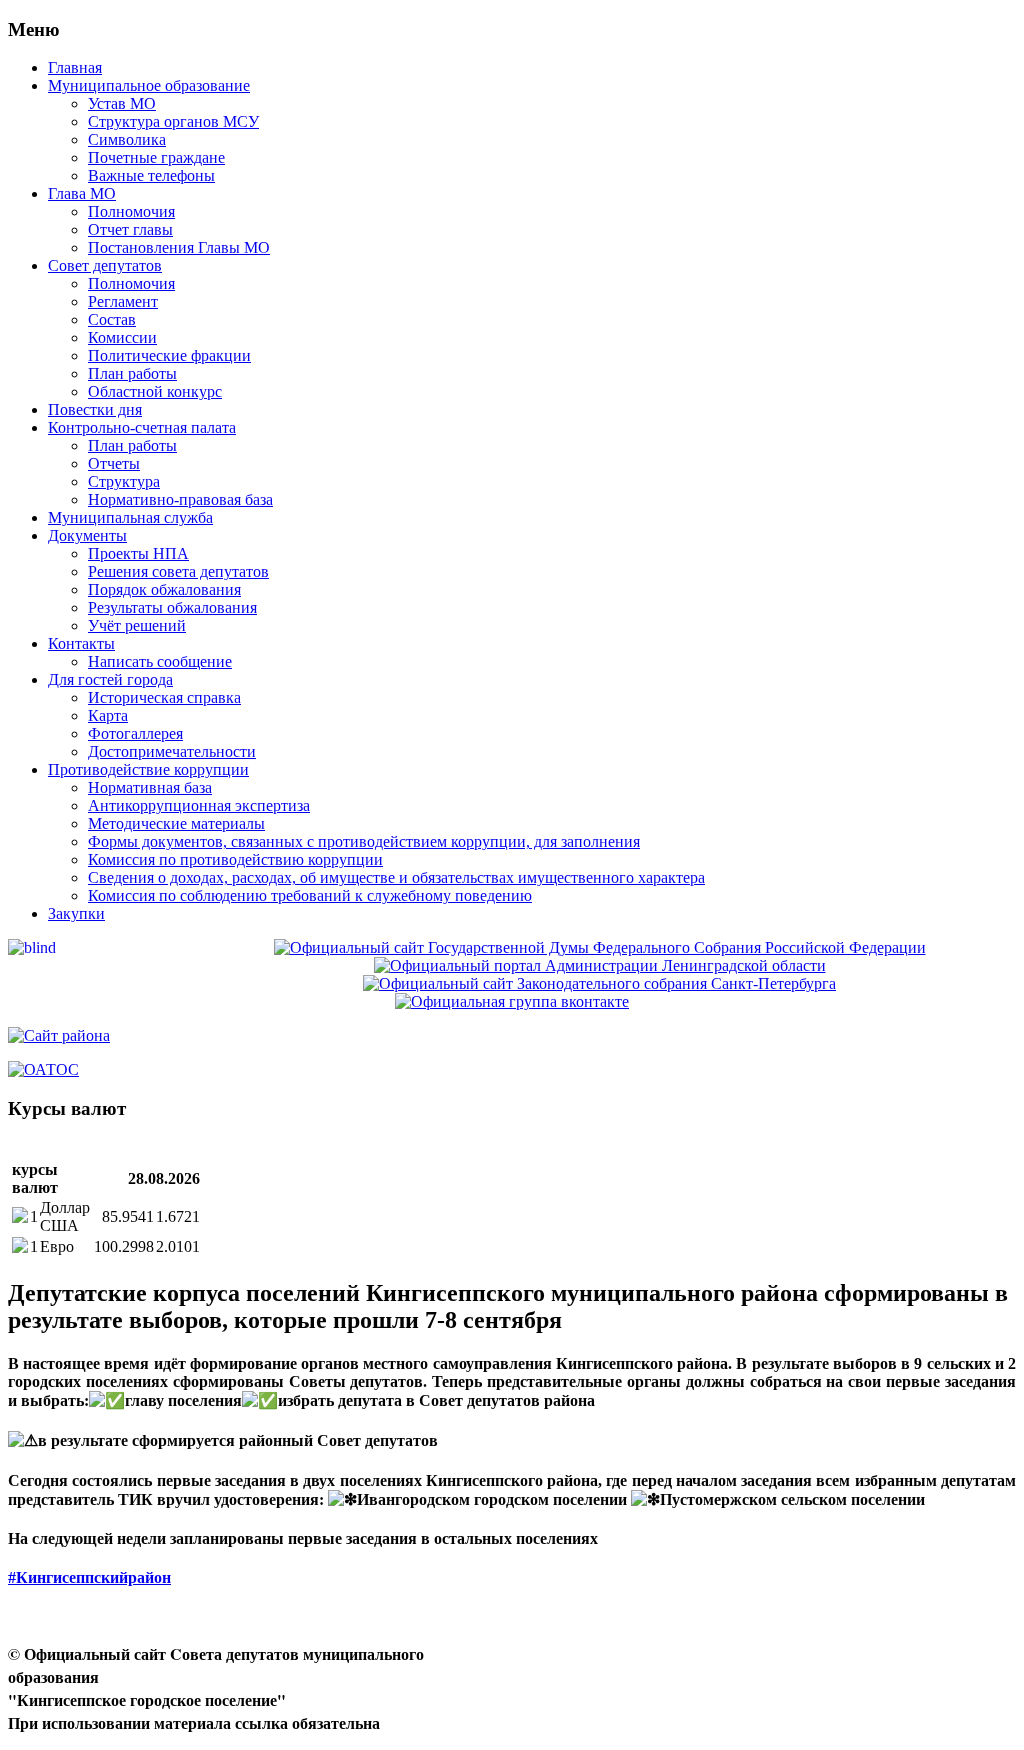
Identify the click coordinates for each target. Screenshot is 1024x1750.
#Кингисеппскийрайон (89, 1577)
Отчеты (114, 463)
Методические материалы (176, 823)
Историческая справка (164, 697)
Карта (108, 715)
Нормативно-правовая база (180, 499)
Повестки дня (95, 409)
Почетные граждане (156, 157)
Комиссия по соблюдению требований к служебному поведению (310, 895)
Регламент (123, 301)
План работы (132, 373)
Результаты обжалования (172, 607)
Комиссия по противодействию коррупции (235, 859)
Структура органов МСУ (173, 121)
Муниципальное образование (149, 85)
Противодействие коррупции (148, 769)
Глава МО (82, 193)
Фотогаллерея (135, 733)
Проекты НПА (138, 553)
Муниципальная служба (130, 517)
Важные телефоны (151, 175)
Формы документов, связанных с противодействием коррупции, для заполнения (364, 841)
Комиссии (122, 337)
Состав (112, 319)
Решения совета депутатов (178, 571)
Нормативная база (150, 787)
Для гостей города (110, 679)
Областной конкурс (155, 391)
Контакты (81, 643)
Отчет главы (130, 229)
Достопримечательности (172, 751)
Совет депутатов (105, 265)
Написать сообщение (160, 661)
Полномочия (131, 211)
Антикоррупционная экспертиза (199, 805)
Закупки (76, 913)
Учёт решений (137, 625)
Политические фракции (169, 355)
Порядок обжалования (164, 589)
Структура (124, 481)
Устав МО (122, 103)
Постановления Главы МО (179, 247)
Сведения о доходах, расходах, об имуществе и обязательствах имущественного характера (396, 877)
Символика (127, 139)
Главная (75, 67)
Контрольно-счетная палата (142, 427)
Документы (87, 535)
